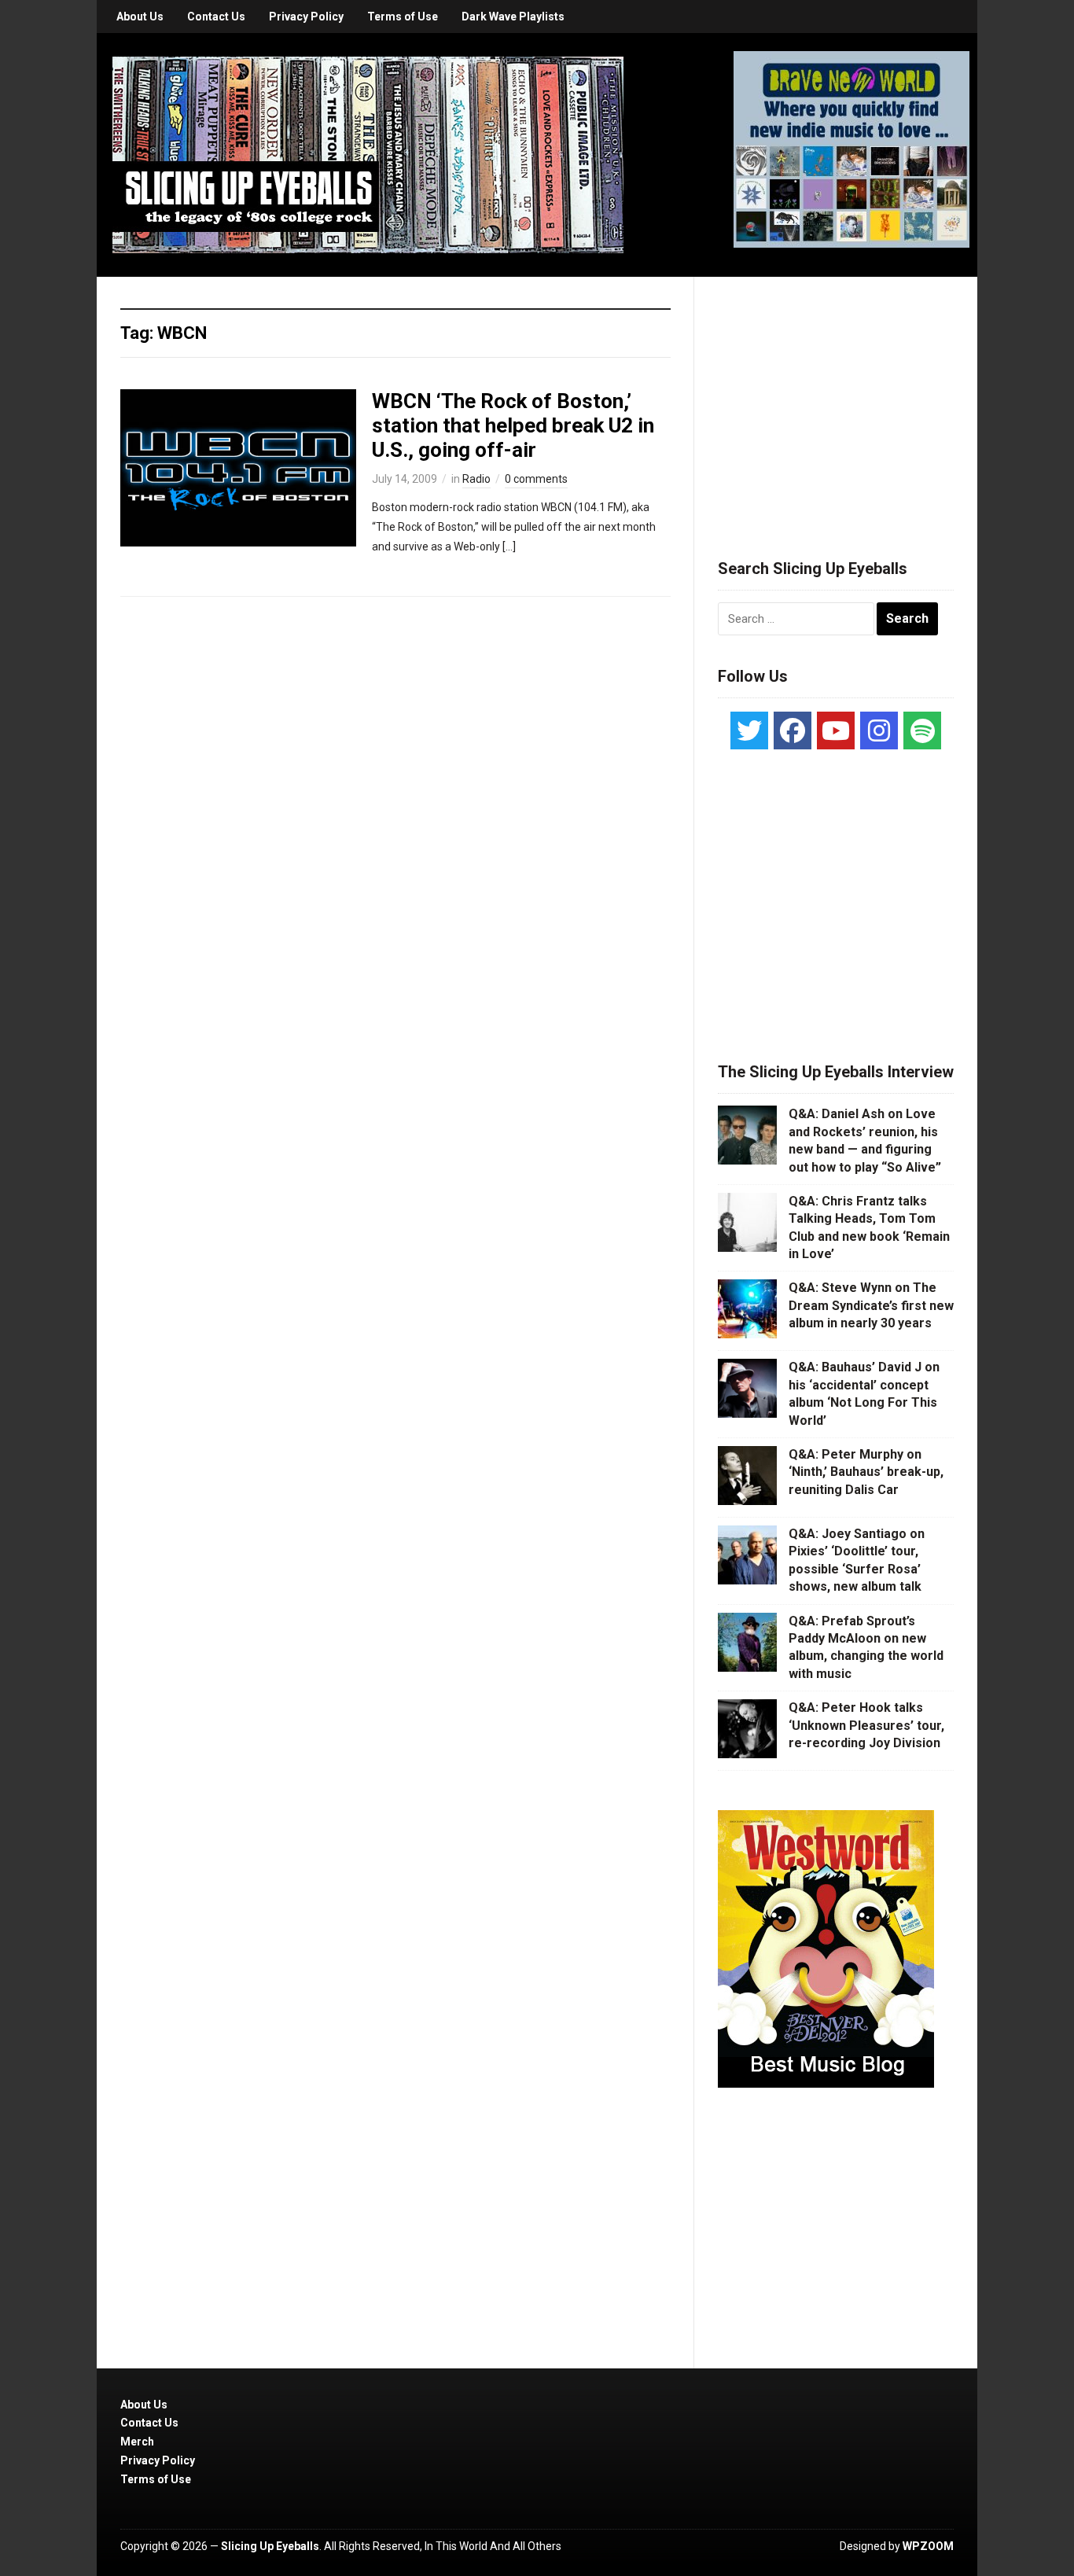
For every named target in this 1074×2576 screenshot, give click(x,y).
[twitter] (749, 730)
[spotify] (922, 730)
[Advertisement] (836, 399)
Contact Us (216, 17)
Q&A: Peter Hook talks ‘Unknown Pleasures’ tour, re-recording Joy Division (866, 1725)
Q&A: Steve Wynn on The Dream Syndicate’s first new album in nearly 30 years (871, 1305)
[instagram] (879, 730)
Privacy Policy (306, 17)
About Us (140, 17)
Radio (476, 479)
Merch (137, 2442)
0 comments (536, 479)
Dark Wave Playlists (513, 17)
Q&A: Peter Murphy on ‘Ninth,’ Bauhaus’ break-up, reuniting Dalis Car (866, 1472)
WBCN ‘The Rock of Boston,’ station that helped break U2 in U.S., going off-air (513, 425)
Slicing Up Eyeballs (270, 2546)
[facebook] (793, 730)
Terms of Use (403, 17)
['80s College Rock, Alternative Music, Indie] (368, 154)
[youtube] (836, 730)
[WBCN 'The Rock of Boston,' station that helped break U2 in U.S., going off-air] (238, 466)
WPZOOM (928, 2546)
